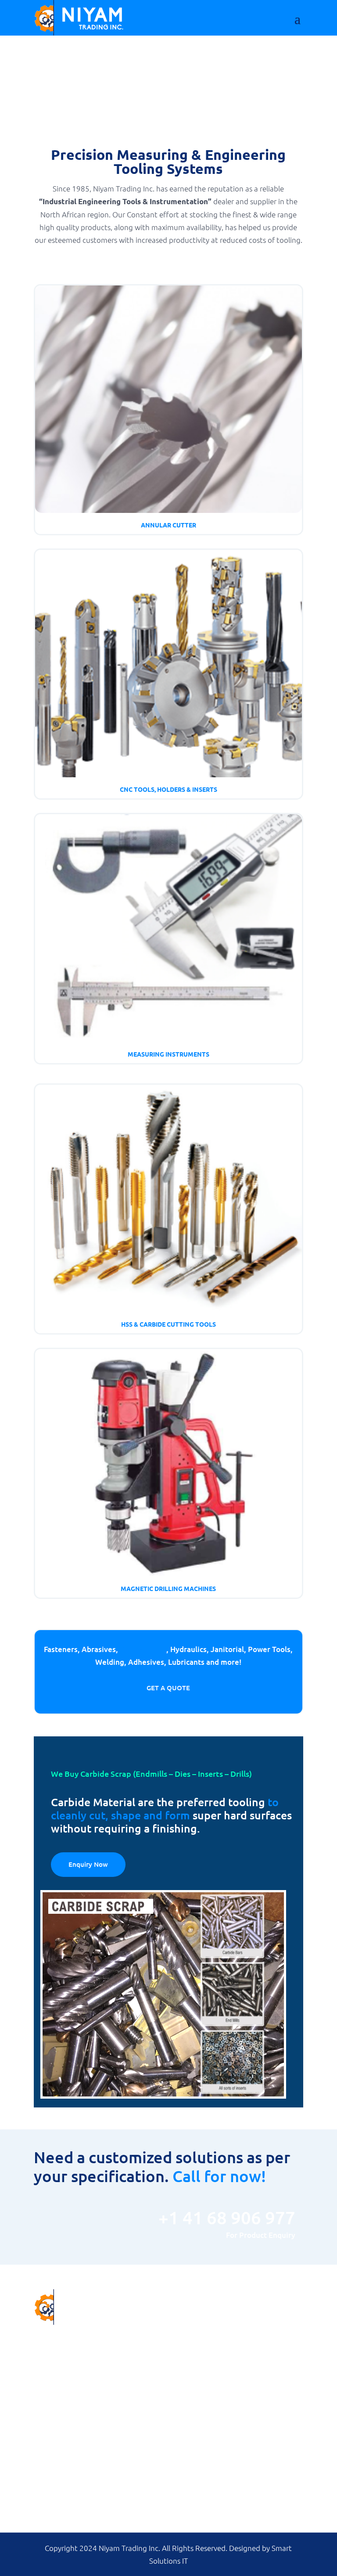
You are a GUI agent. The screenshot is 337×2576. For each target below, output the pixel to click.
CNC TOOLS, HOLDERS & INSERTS (225, 2341)
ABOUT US (49, 2488)
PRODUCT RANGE (60, 2499)
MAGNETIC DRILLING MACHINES (224, 2377)
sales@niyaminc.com (93, 2379)
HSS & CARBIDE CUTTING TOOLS (223, 2365)
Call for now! (219, 2176)
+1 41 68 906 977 (92, 2400)
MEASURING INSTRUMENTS (216, 2353)
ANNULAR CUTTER (203, 2329)
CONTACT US (53, 2511)
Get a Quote (168, 1688)
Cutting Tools (143, 1649)
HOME (43, 2476)
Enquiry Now (88, 1864)
